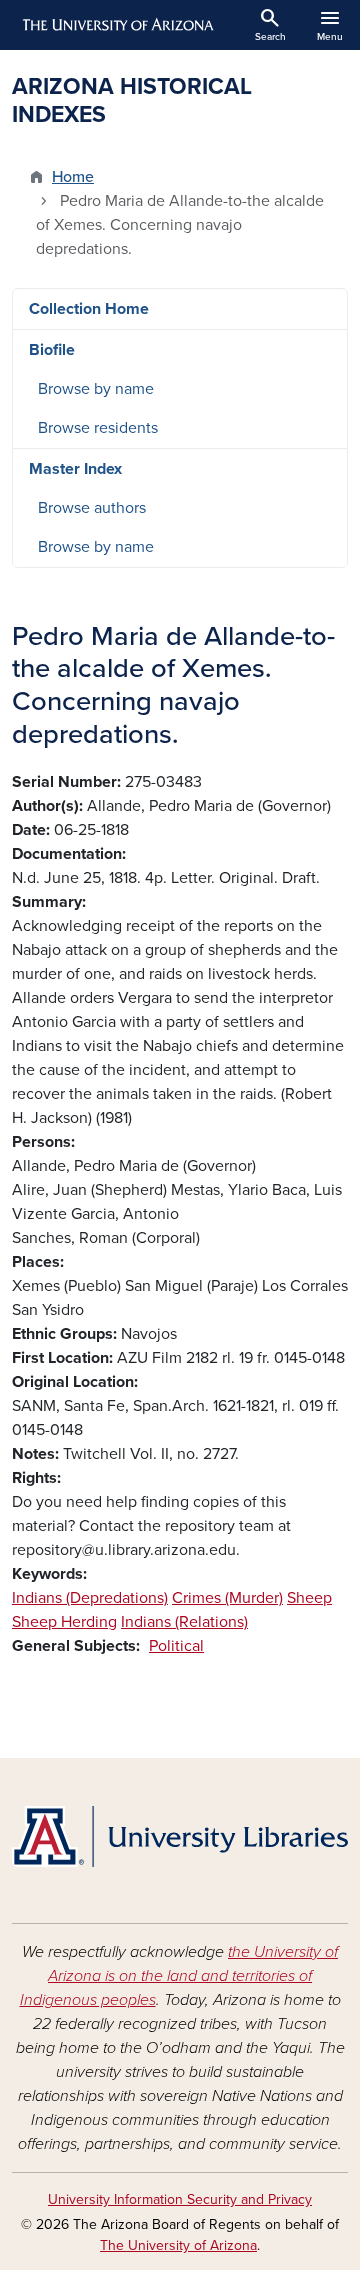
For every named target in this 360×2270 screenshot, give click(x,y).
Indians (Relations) (184, 1622)
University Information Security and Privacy (180, 2199)
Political (176, 1646)
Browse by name (96, 389)
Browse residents (98, 428)
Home (73, 177)
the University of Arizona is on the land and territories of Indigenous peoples (179, 1976)
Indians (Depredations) (90, 1598)
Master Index (75, 469)
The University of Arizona (178, 2245)
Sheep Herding (64, 1622)
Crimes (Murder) (227, 1598)
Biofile (52, 350)
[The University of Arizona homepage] (116, 25)
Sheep (309, 1598)
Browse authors (92, 508)
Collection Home (89, 309)
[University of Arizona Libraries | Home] (180, 1836)
